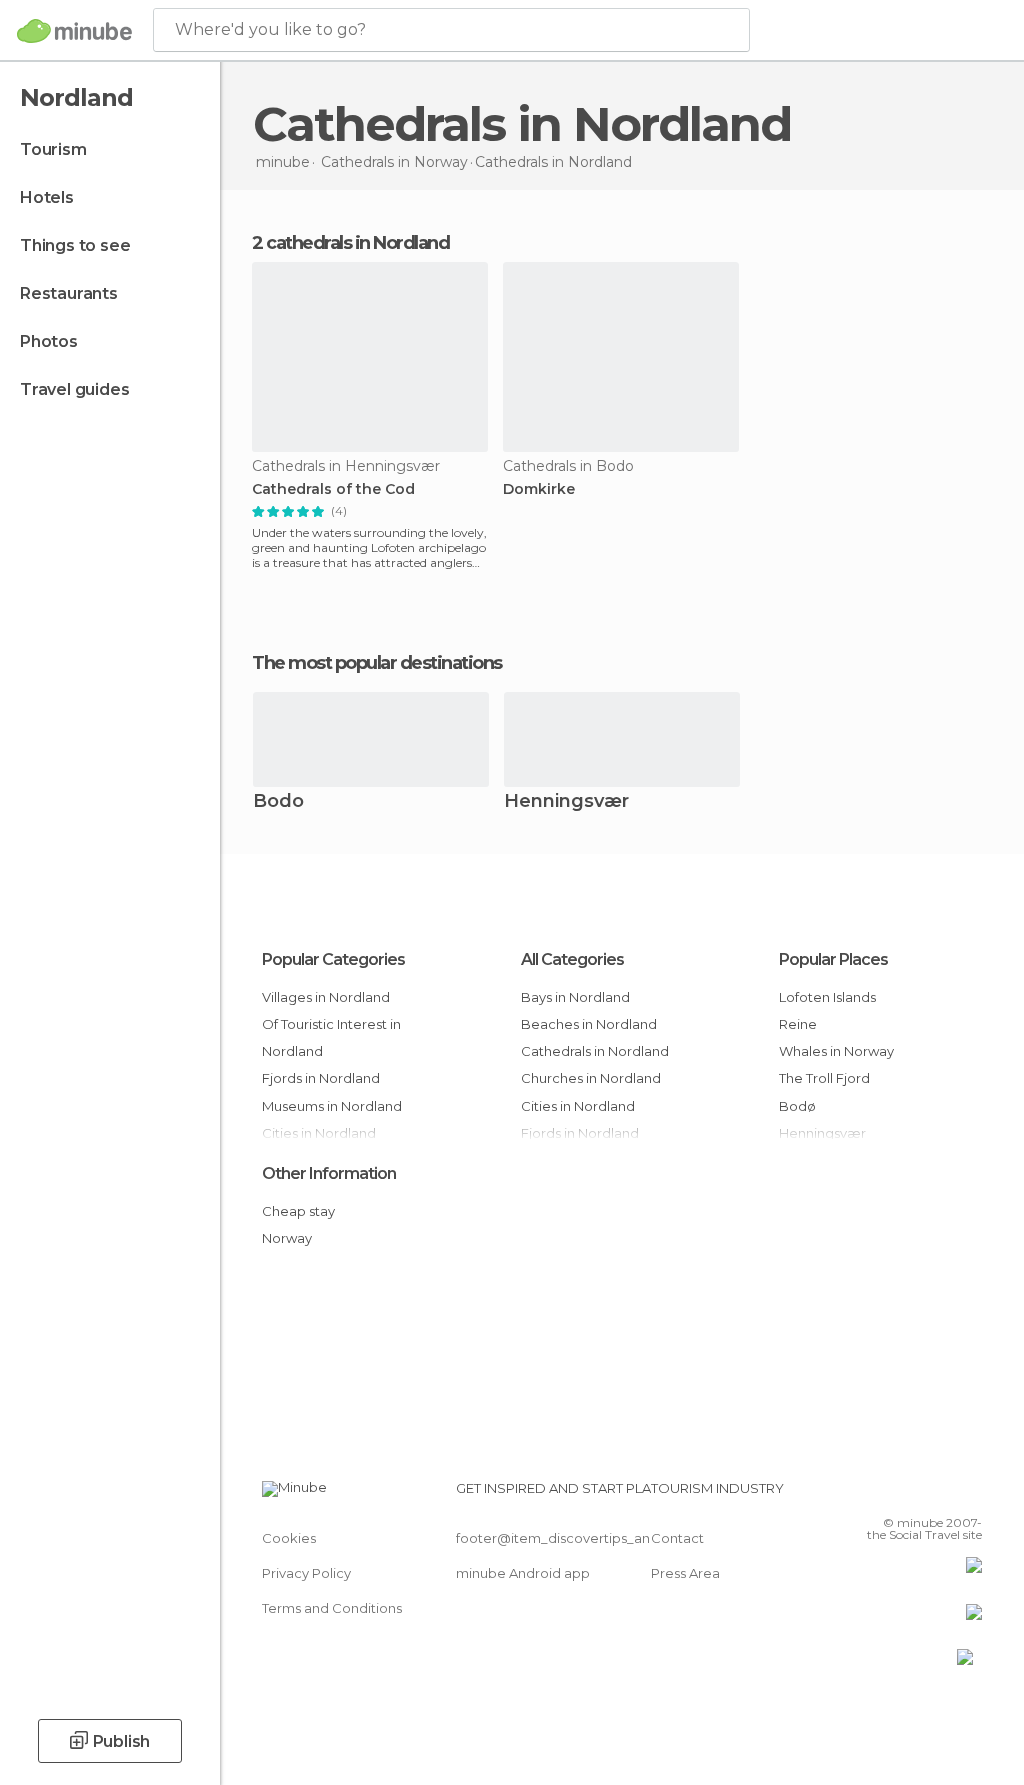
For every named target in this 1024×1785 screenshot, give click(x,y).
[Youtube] (969, 1494)
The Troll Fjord (824, 1078)
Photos (49, 341)
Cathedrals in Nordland (595, 1051)
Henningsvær (566, 802)
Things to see (75, 245)
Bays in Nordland (575, 997)
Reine (798, 1024)
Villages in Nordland (326, 997)
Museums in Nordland (332, 1106)
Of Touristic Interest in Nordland (331, 1037)
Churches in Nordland (591, 1078)
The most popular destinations (377, 663)
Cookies (289, 1538)
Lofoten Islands (827, 997)
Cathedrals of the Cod (333, 489)
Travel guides (74, 389)
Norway (287, 1238)
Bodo (278, 802)
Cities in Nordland (578, 1106)
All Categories (572, 959)
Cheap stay (298, 1211)
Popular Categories (333, 959)
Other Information (329, 1173)
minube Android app (523, 1573)
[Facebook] (891, 1494)
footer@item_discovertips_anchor (568, 1538)
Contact (677, 1538)
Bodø (797, 1106)
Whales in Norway (836, 1051)
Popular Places (833, 959)
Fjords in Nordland (321, 1078)
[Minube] (74, 31)
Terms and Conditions (332, 1608)
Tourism (53, 149)
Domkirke (539, 489)
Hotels (47, 197)
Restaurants (69, 293)
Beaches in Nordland (589, 1024)
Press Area (685, 1573)
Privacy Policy (306, 1573)
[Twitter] (917, 1494)
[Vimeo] (943, 1494)
